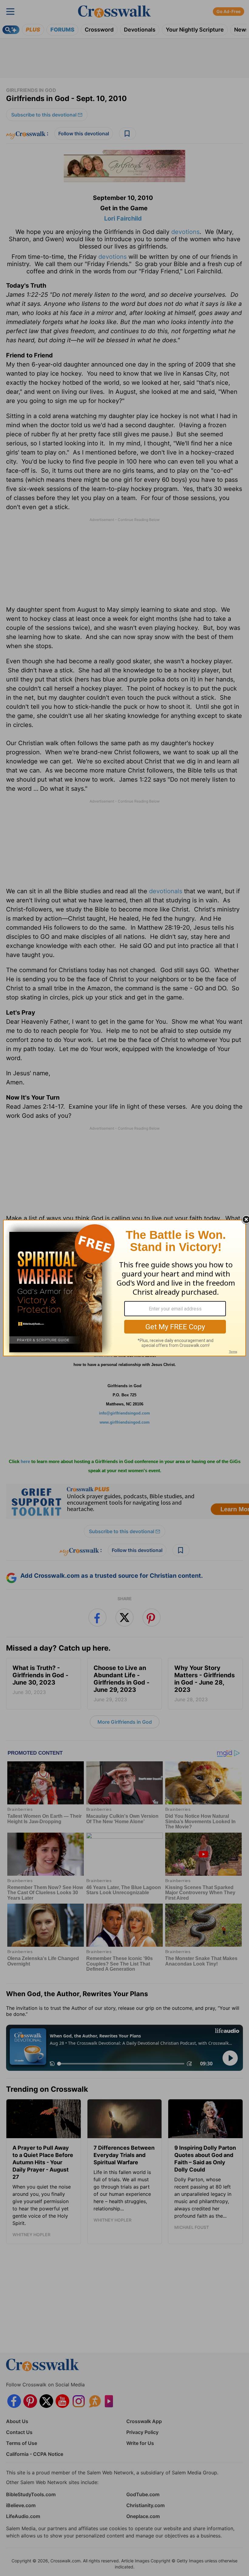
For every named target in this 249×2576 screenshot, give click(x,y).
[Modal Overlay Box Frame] (124, 1288)
